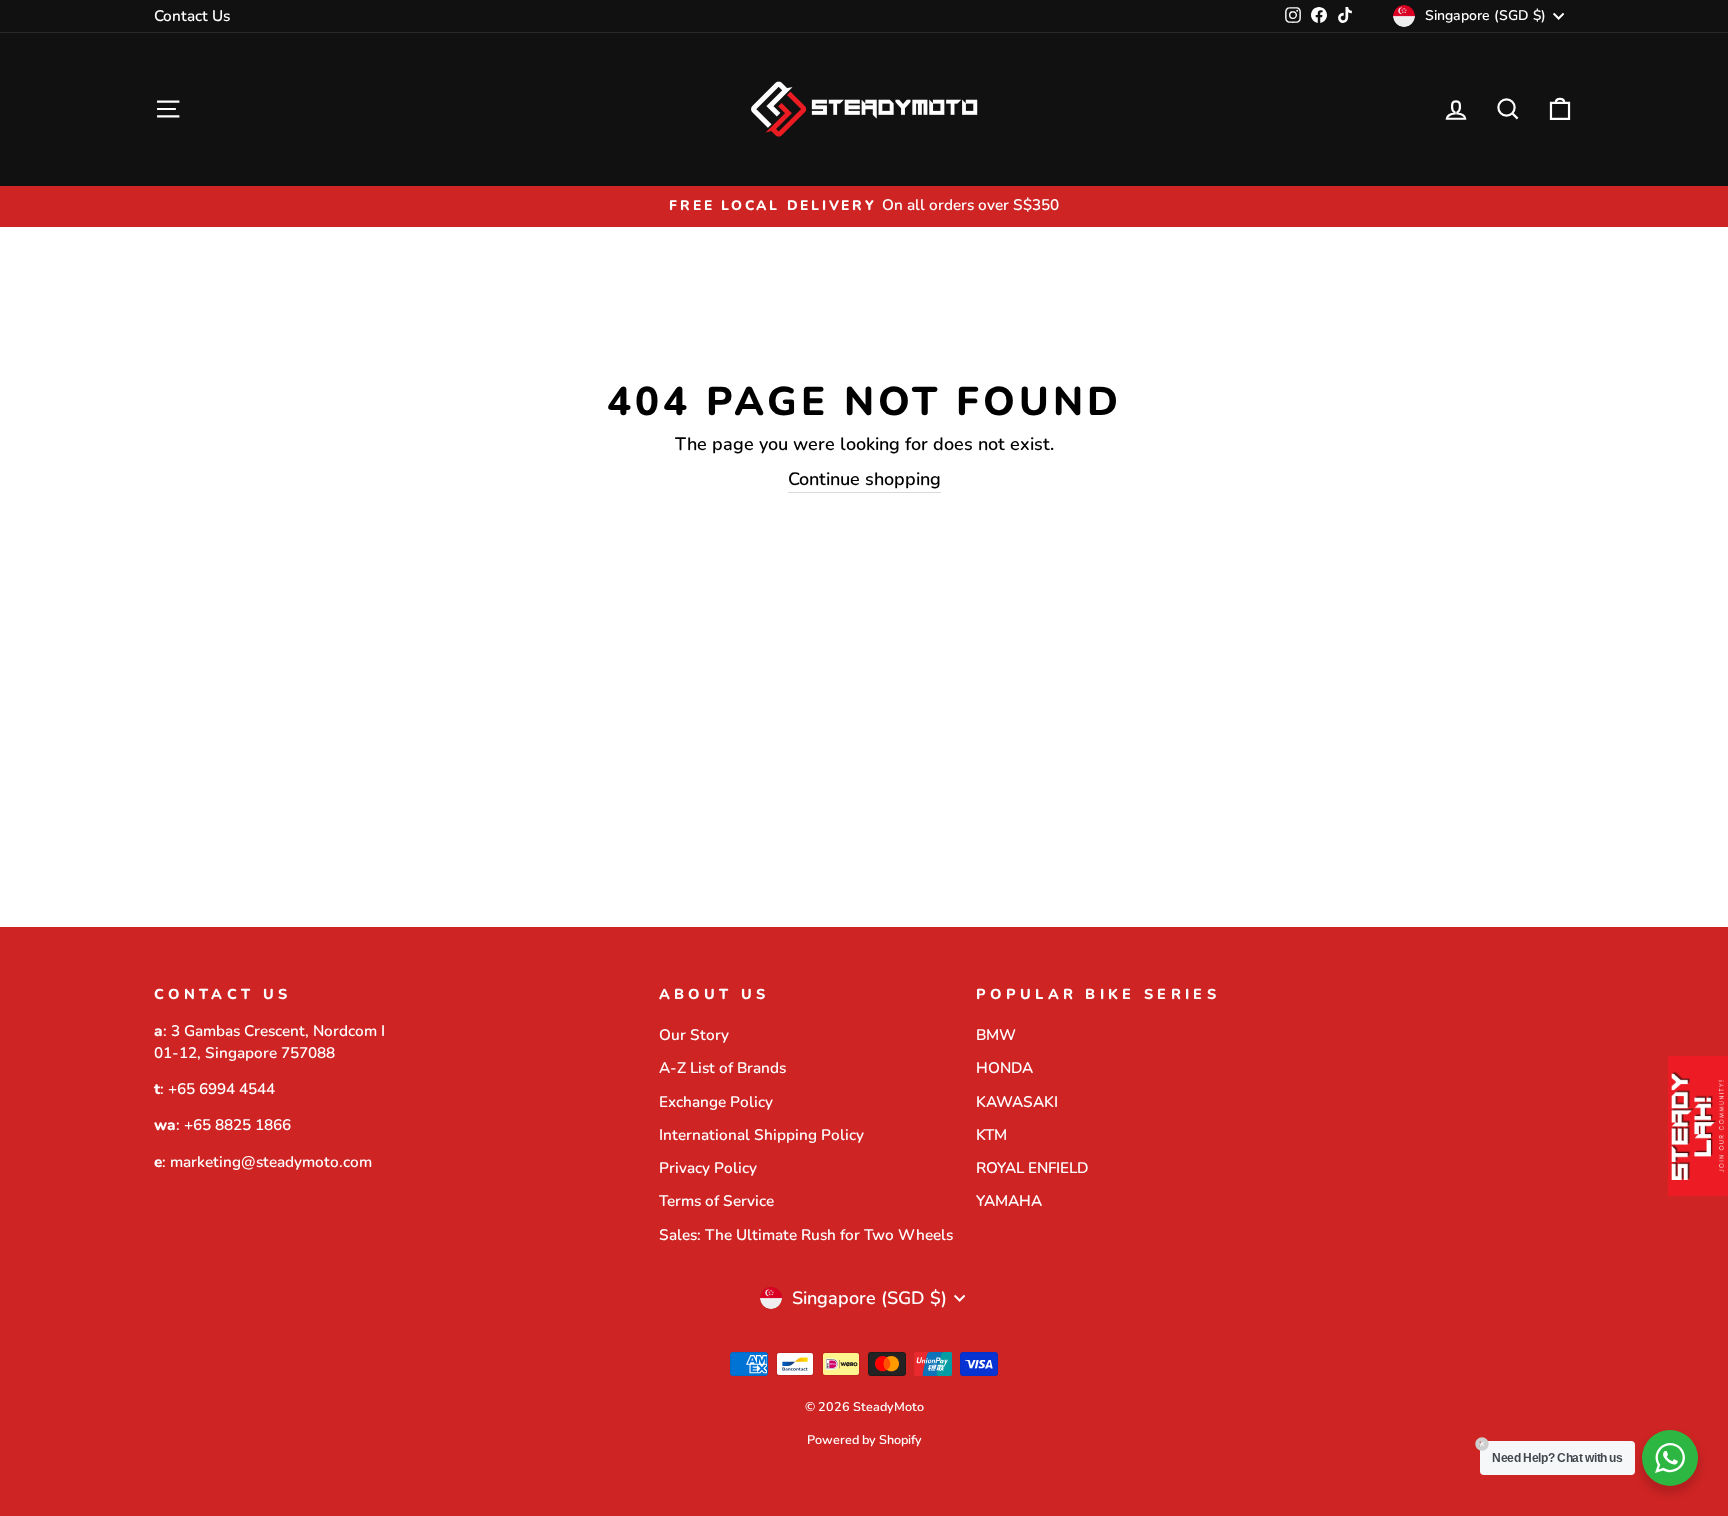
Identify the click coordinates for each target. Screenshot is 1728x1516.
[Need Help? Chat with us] (1670, 1458)
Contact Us (192, 16)
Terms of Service (716, 1201)
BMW (996, 1035)
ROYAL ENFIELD (1032, 1168)
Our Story (694, 1035)
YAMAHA (1009, 1201)
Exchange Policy (716, 1102)
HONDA (1004, 1068)
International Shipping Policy (761, 1135)
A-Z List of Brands (722, 1068)
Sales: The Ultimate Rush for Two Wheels (806, 1235)
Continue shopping (864, 479)
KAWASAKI (1017, 1102)
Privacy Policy (708, 1168)
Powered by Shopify (864, 1439)
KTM (991, 1135)
